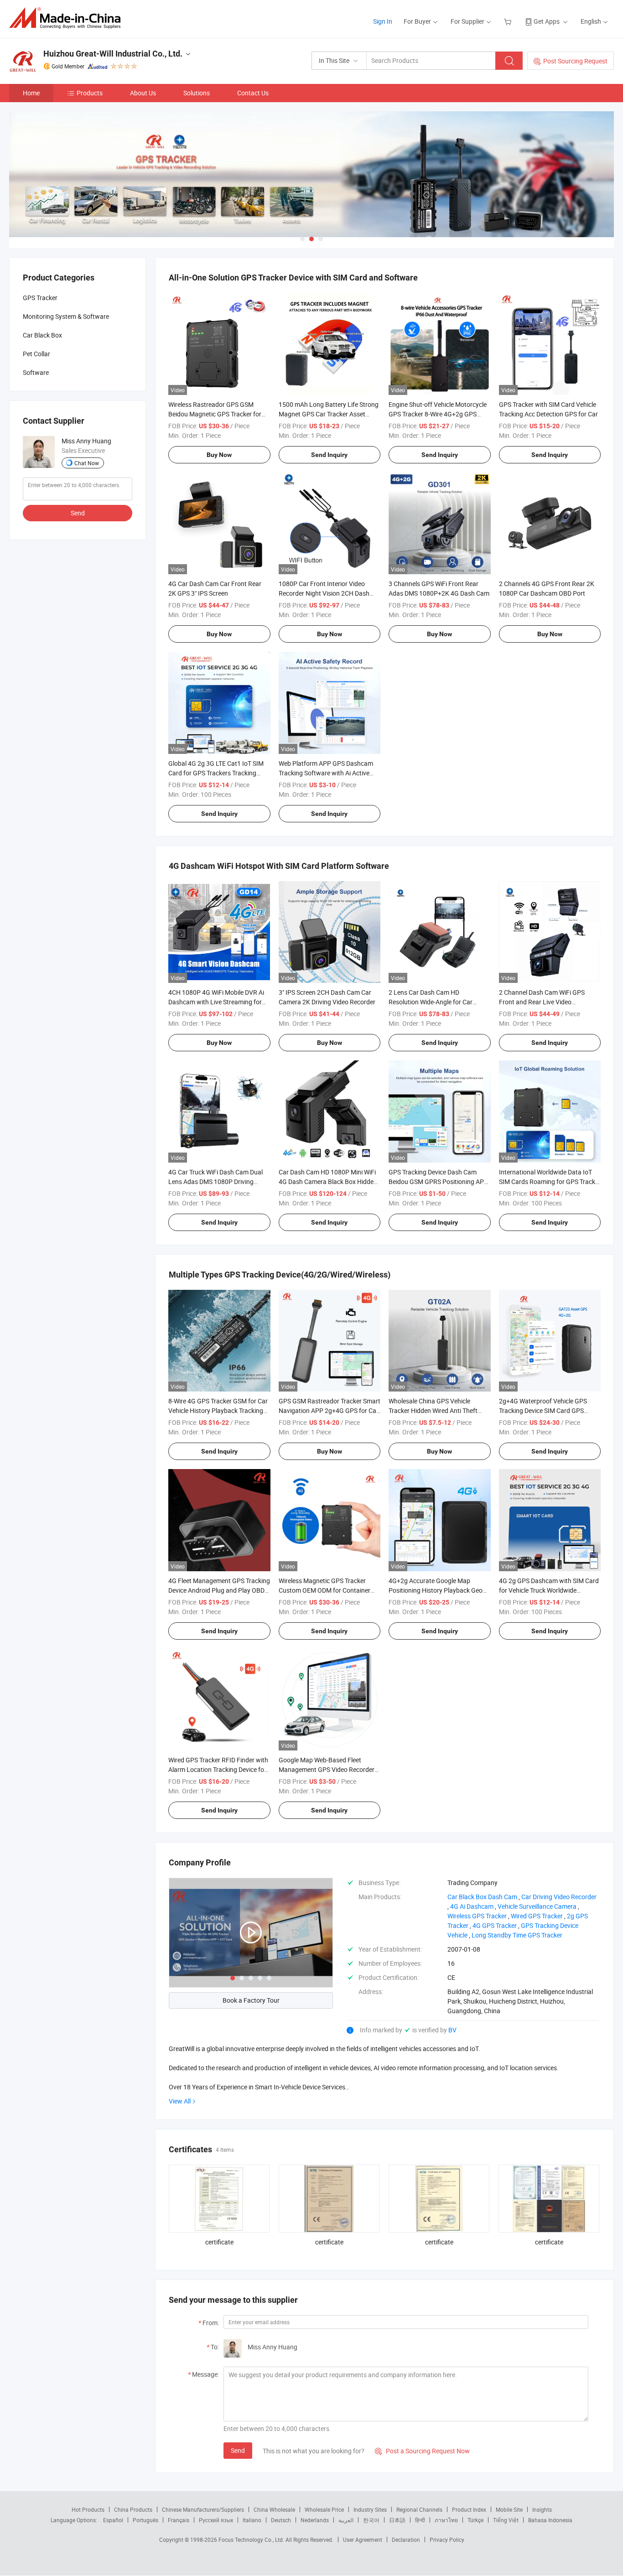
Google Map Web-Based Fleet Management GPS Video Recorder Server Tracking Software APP (327, 1769)
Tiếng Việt (506, 2520)
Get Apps (547, 21)
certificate (219, 2242)
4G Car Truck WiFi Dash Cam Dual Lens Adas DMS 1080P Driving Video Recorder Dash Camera (215, 1182)
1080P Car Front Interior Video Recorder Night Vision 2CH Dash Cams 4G (324, 593)
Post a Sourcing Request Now (422, 2451)
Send (238, 2450)
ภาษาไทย (446, 2520)
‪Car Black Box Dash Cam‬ (482, 1897)
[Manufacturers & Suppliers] (68, 18)
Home (31, 93)
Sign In (383, 21)
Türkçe (475, 2520)
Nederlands (315, 2520)
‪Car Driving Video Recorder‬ (559, 1897)
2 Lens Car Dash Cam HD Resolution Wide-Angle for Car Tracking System (431, 1002)
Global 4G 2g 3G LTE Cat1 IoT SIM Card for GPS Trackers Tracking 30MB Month (216, 773)
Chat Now (87, 463)
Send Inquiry (329, 455)
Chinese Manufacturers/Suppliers (203, 2509)
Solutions (197, 93)
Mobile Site (509, 2509)
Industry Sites (370, 2509)
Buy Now (219, 455)
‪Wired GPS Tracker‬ (537, 1916)
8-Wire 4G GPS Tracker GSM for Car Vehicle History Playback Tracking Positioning (218, 1410)
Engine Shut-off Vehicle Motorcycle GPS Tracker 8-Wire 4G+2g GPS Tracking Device (438, 414)
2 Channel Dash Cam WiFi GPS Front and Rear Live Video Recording (542, 1002)
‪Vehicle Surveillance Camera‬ (537, 1906)
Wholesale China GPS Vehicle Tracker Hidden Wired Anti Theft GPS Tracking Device (433, 1410)
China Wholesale (274, 2509)
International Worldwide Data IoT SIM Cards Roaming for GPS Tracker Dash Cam (550, 1182)
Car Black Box (42, 335)
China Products (133, 2509)
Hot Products (88, 2509)
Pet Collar (36, 354)
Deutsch (281, 2520)
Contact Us (253, 93)
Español (113, 2520)
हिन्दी (420, 2520)
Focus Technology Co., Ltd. (252, 2540)
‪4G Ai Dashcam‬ (472, 1906)
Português (145, 2520)
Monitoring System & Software (66, 316)
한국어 (371, 2520)
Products (90, 93)
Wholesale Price (324, 2509)
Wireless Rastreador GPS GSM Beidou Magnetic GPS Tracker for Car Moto (215, 414)
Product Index (469, 2509)
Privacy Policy (447, 2540)
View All (180, 2101)
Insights (542, 2509)
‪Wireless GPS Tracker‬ (477, 1916)
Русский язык (216, 2520)
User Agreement (363, 2540)
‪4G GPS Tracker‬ (495, 1925)
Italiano (252, 2520)
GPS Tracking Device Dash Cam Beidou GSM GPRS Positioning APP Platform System (438, 1182)
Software (36, 372)
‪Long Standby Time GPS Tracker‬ (517, 1935)
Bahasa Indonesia (550, 2520)
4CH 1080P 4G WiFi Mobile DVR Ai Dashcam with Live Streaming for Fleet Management (216, 1002)
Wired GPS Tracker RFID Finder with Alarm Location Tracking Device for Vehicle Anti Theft (218, 1769)
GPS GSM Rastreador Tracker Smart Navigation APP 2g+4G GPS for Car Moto (330, 1410)
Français (179, 2520)
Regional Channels (419, 2509)
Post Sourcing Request (575, 61)
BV (452, 2030)
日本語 (397, 2520)
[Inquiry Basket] (509, 21)
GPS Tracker (40, 298)
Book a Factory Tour (251, 2000)
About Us (143, 93)
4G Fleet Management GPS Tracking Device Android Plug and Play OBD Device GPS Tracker (219, 1590)
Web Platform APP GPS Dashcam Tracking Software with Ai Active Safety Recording (326, 773)
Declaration (406, 2540)
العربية (346, 2520)
